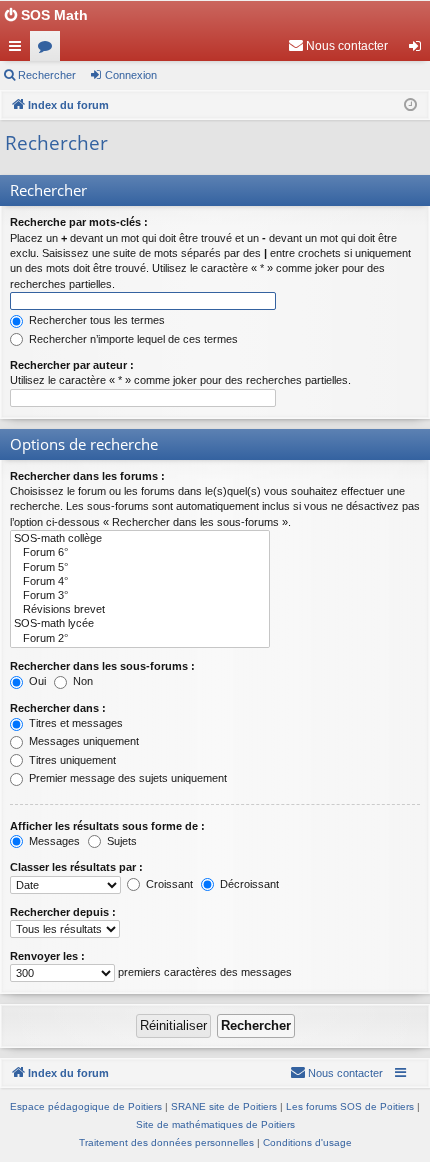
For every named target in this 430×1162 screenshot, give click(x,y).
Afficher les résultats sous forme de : (107, 826)
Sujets (120, 841)
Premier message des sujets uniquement (126, 778)
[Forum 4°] (140, 582)
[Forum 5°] (140, 568)
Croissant (168, 884)
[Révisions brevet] (140, 610)
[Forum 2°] (140, 639)
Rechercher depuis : (63, 912)
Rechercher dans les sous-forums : (102, 666)
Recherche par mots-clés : (79, 222)
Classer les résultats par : (76, 867)
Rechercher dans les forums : (87, 476)
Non (81, 681)
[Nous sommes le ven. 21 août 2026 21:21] (410, 105)
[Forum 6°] (140, 553)
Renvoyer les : (47, 956)
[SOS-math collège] (140, 539)
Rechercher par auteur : (72, 365)
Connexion (131, 75)
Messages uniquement (82, 741)
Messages (53, 841)
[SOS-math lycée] (140, 624)
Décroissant (248, 884)
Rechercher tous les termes (95, 320)
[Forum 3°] (140, 596)
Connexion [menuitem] (419, 50)
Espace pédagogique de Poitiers (86, 1106)
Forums (49, 50)
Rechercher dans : (58, 708)
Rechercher (47, 75)
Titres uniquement (71, 760)
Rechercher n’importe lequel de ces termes (132, 339)
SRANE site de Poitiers (224, 1106)
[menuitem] (338, 46)
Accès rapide (19, 50)
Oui (36, 681)
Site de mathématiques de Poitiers (215, 1124)
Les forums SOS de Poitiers (350, 1106)
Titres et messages (74, 723)
